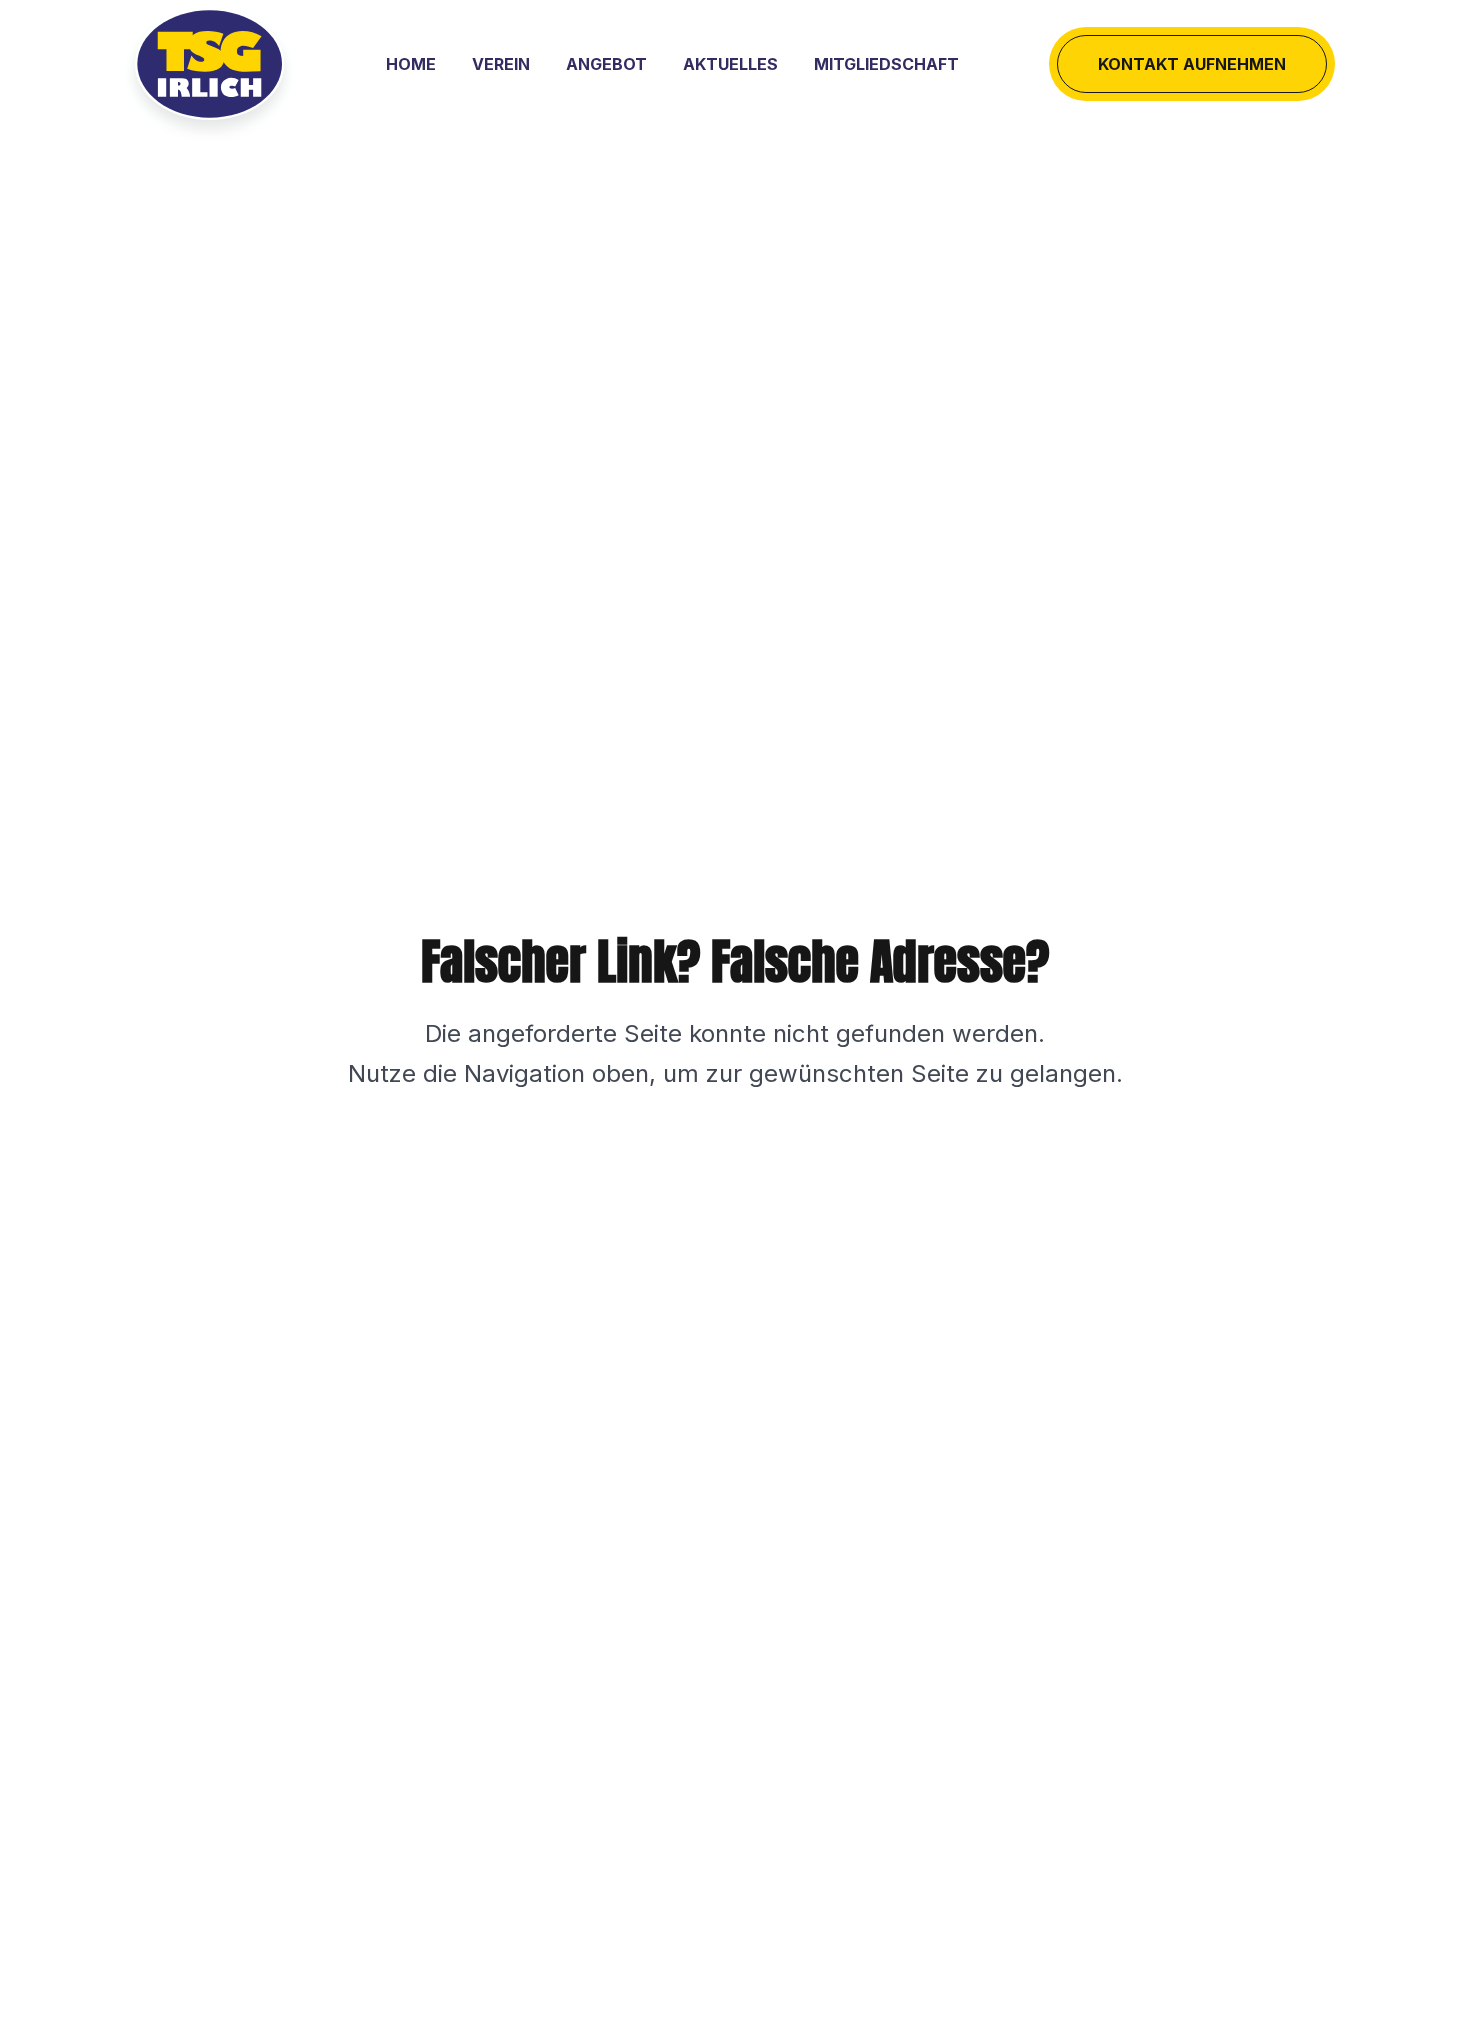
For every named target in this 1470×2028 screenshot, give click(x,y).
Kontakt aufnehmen (1192, 64)
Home (411, 64)
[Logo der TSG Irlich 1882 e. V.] (209, 64)
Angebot (606, 64)
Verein (501, 64)
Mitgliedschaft (886, 64)
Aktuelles (730, 64)
